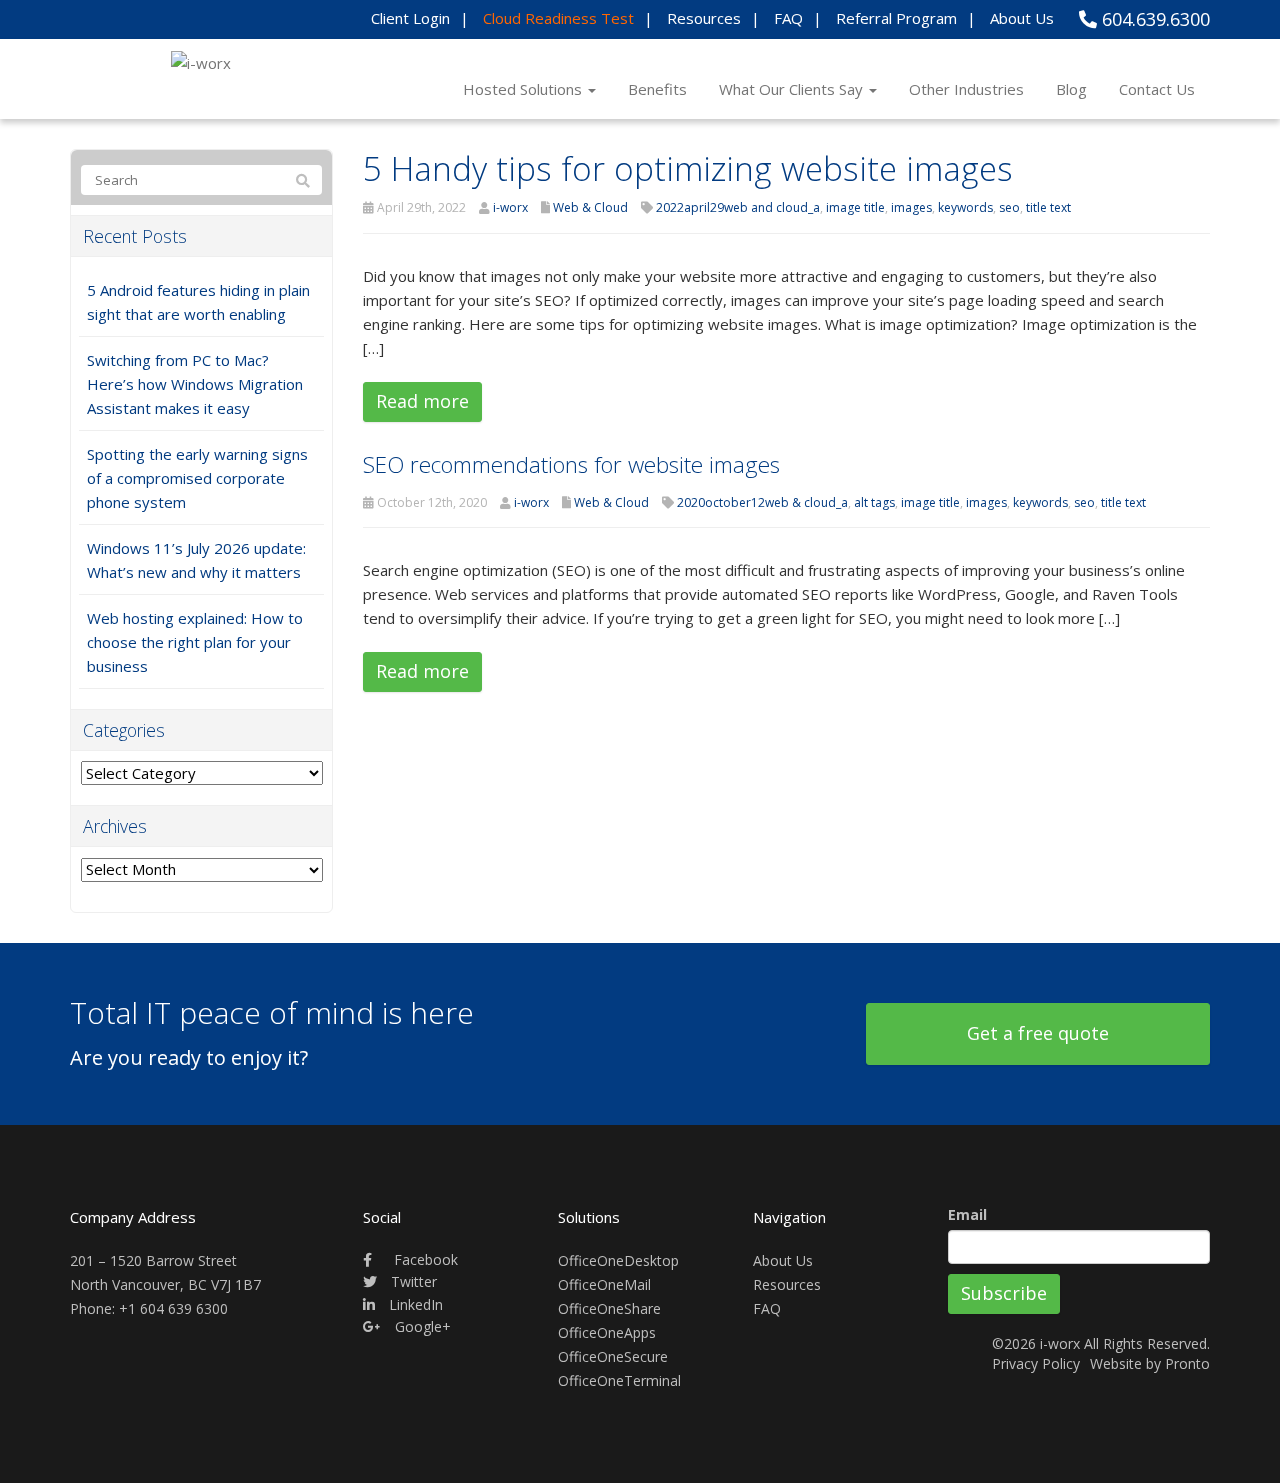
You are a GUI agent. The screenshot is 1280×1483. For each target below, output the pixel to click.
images (911, 207)
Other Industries (966, 89)
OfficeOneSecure (613, 1356)
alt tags (874, 502)
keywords (965, 207)
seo (1009, 207)
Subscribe (1004, 1293)
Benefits (657, 89)
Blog (1071, 89)
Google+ (421, 1326)
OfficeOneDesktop (618, 1260)
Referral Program (896, 18)
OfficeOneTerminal (619, 1380)
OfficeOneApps (607, 1332)
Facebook (424, 1259)
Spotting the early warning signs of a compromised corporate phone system (197, 478)
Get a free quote (1038, 1033)
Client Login (410, 18)
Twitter (412, 1281)
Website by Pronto (1150, 1363)
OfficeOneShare (609, 1308)
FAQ (788, 18)
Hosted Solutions (524, 89)
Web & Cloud (590, 207)
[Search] (303, 181)
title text (1048, 207)
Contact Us (1157, 89)
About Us (1022, 18)
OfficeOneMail (604, 1284)
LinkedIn (414, 1304)
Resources (704, 18)
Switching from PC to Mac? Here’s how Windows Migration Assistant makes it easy (195, 384)
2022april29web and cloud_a (738, 207)
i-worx (510, 207)
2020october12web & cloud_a (762, 502)
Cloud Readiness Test (558, 18)
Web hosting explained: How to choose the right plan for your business (195, 642)
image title (855, 207)
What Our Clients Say (793, 89)
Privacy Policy (1036, 1363)
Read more (422, 401)
